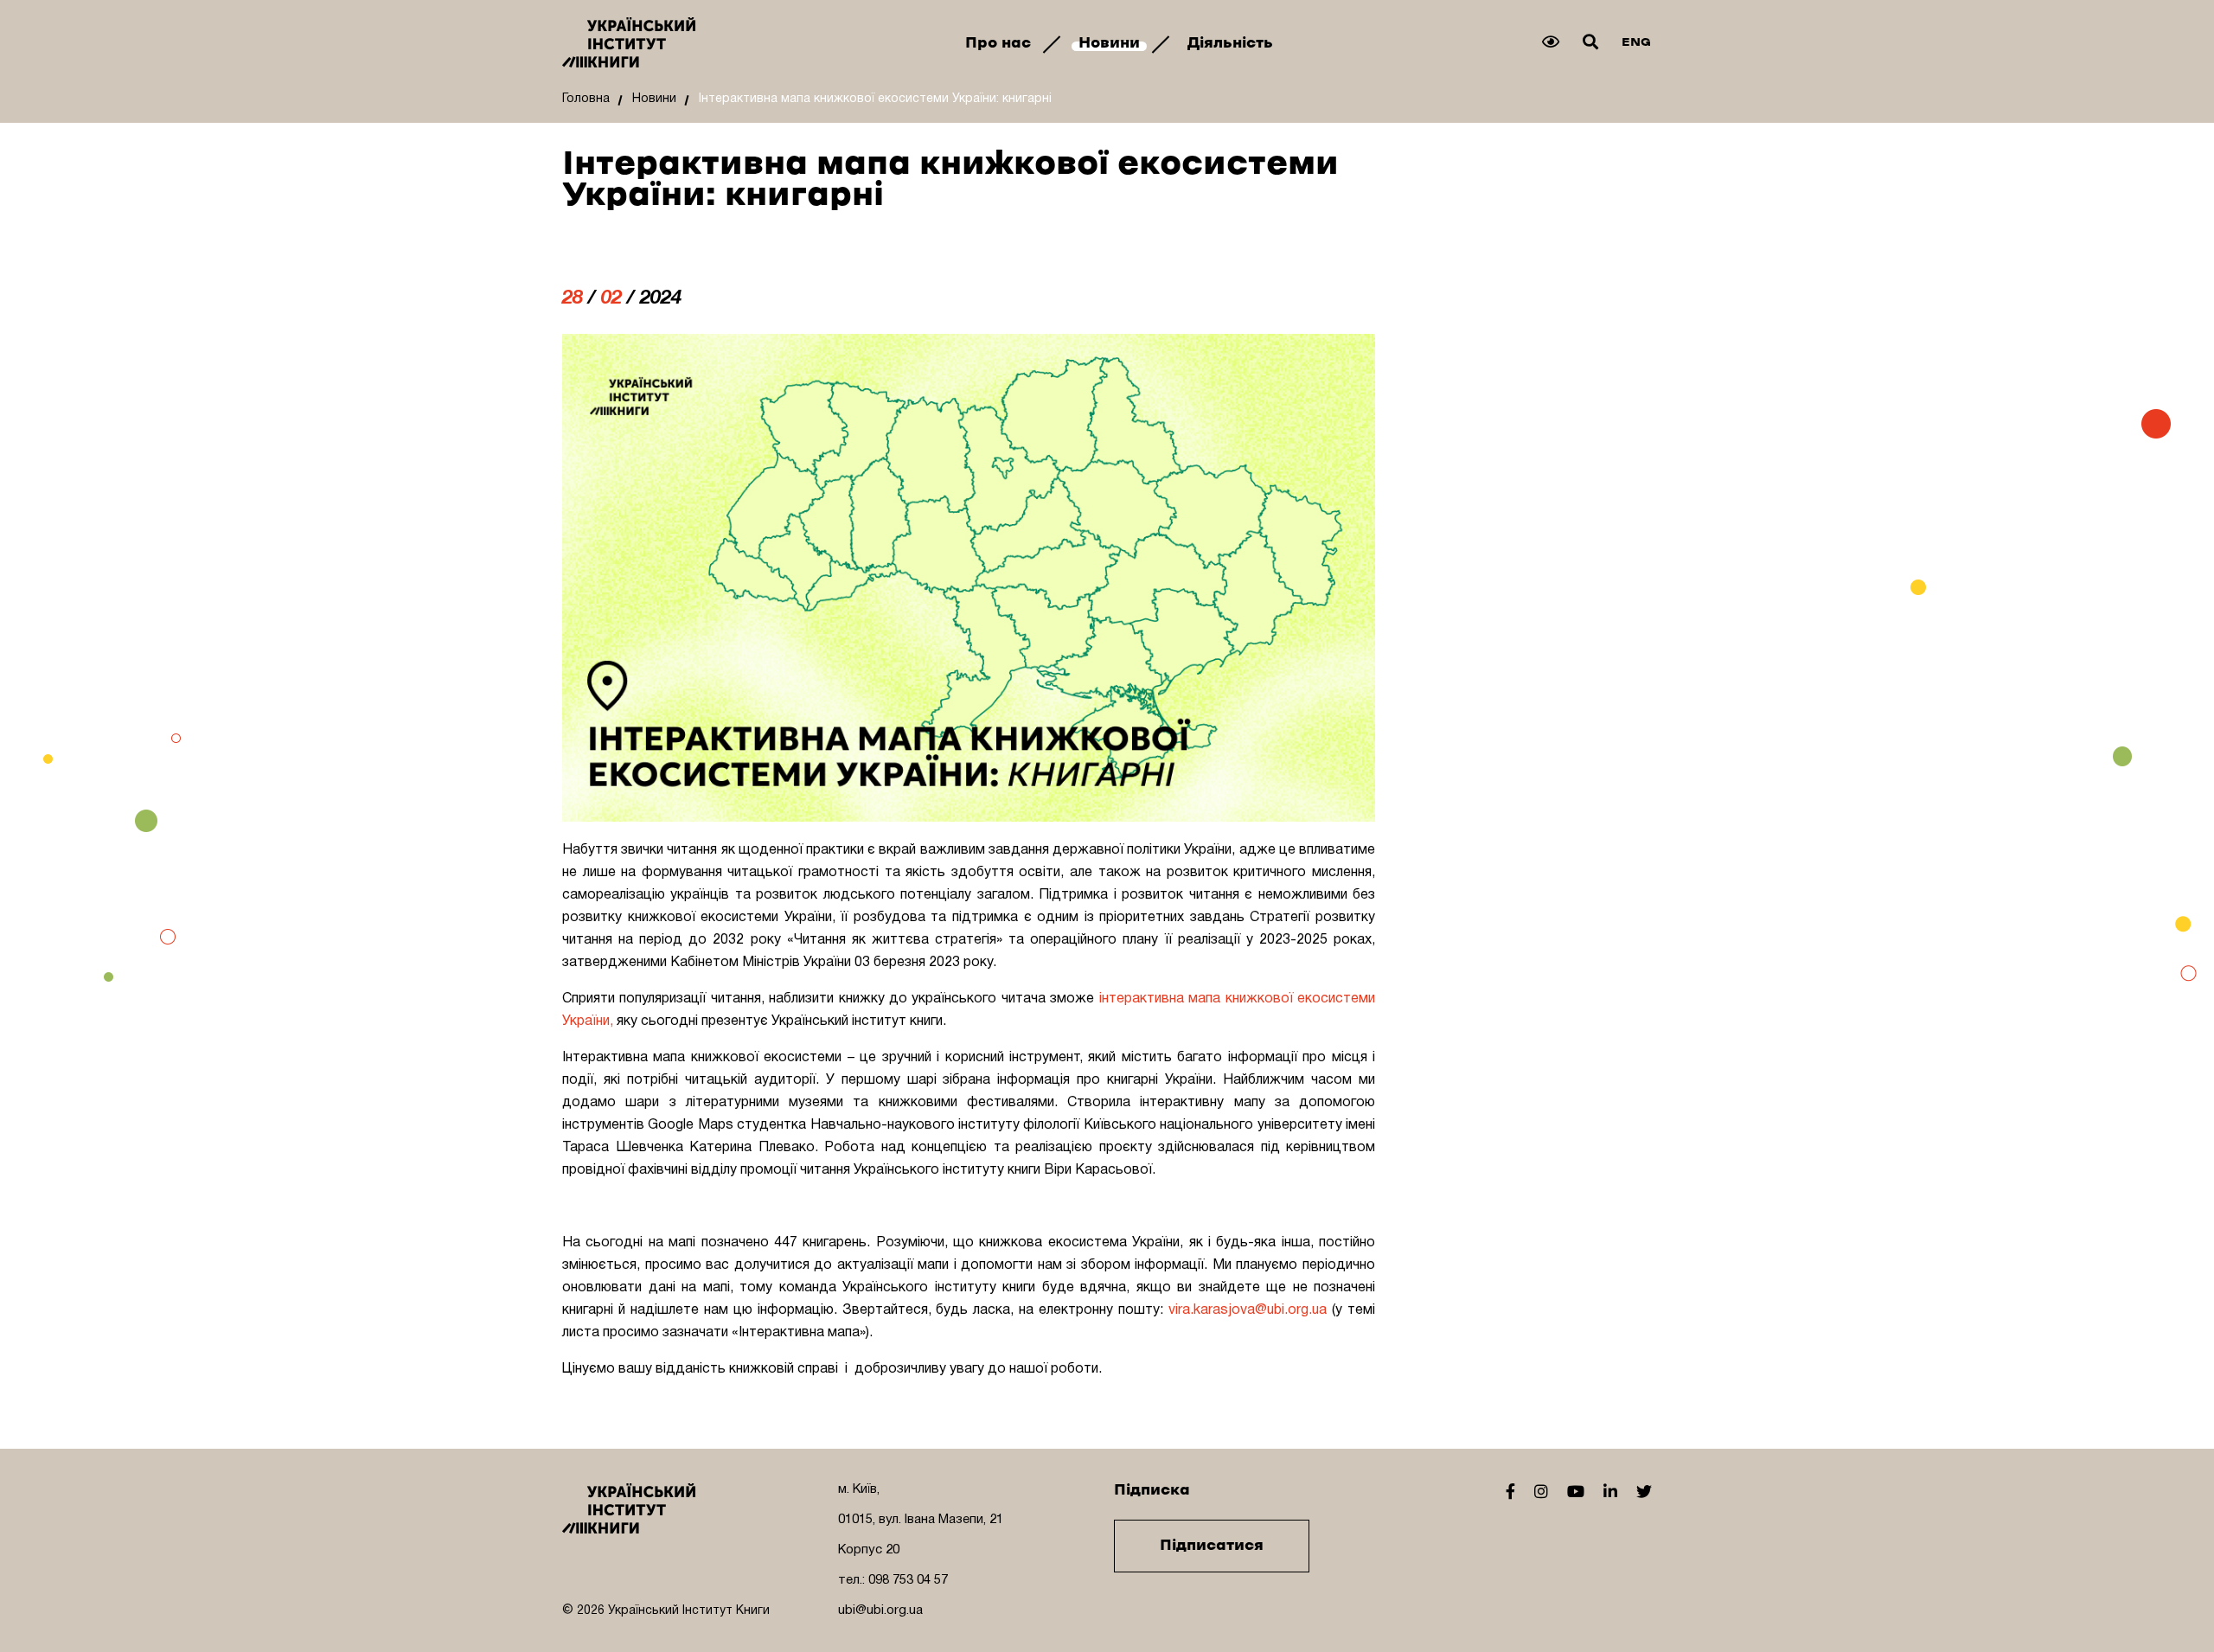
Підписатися (1212, 1546)
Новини (1111, 43)
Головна (586, 99)
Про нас (1000, 43)
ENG (1636, 42)
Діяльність (1230, 43)
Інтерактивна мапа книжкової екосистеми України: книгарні (875, 99)
